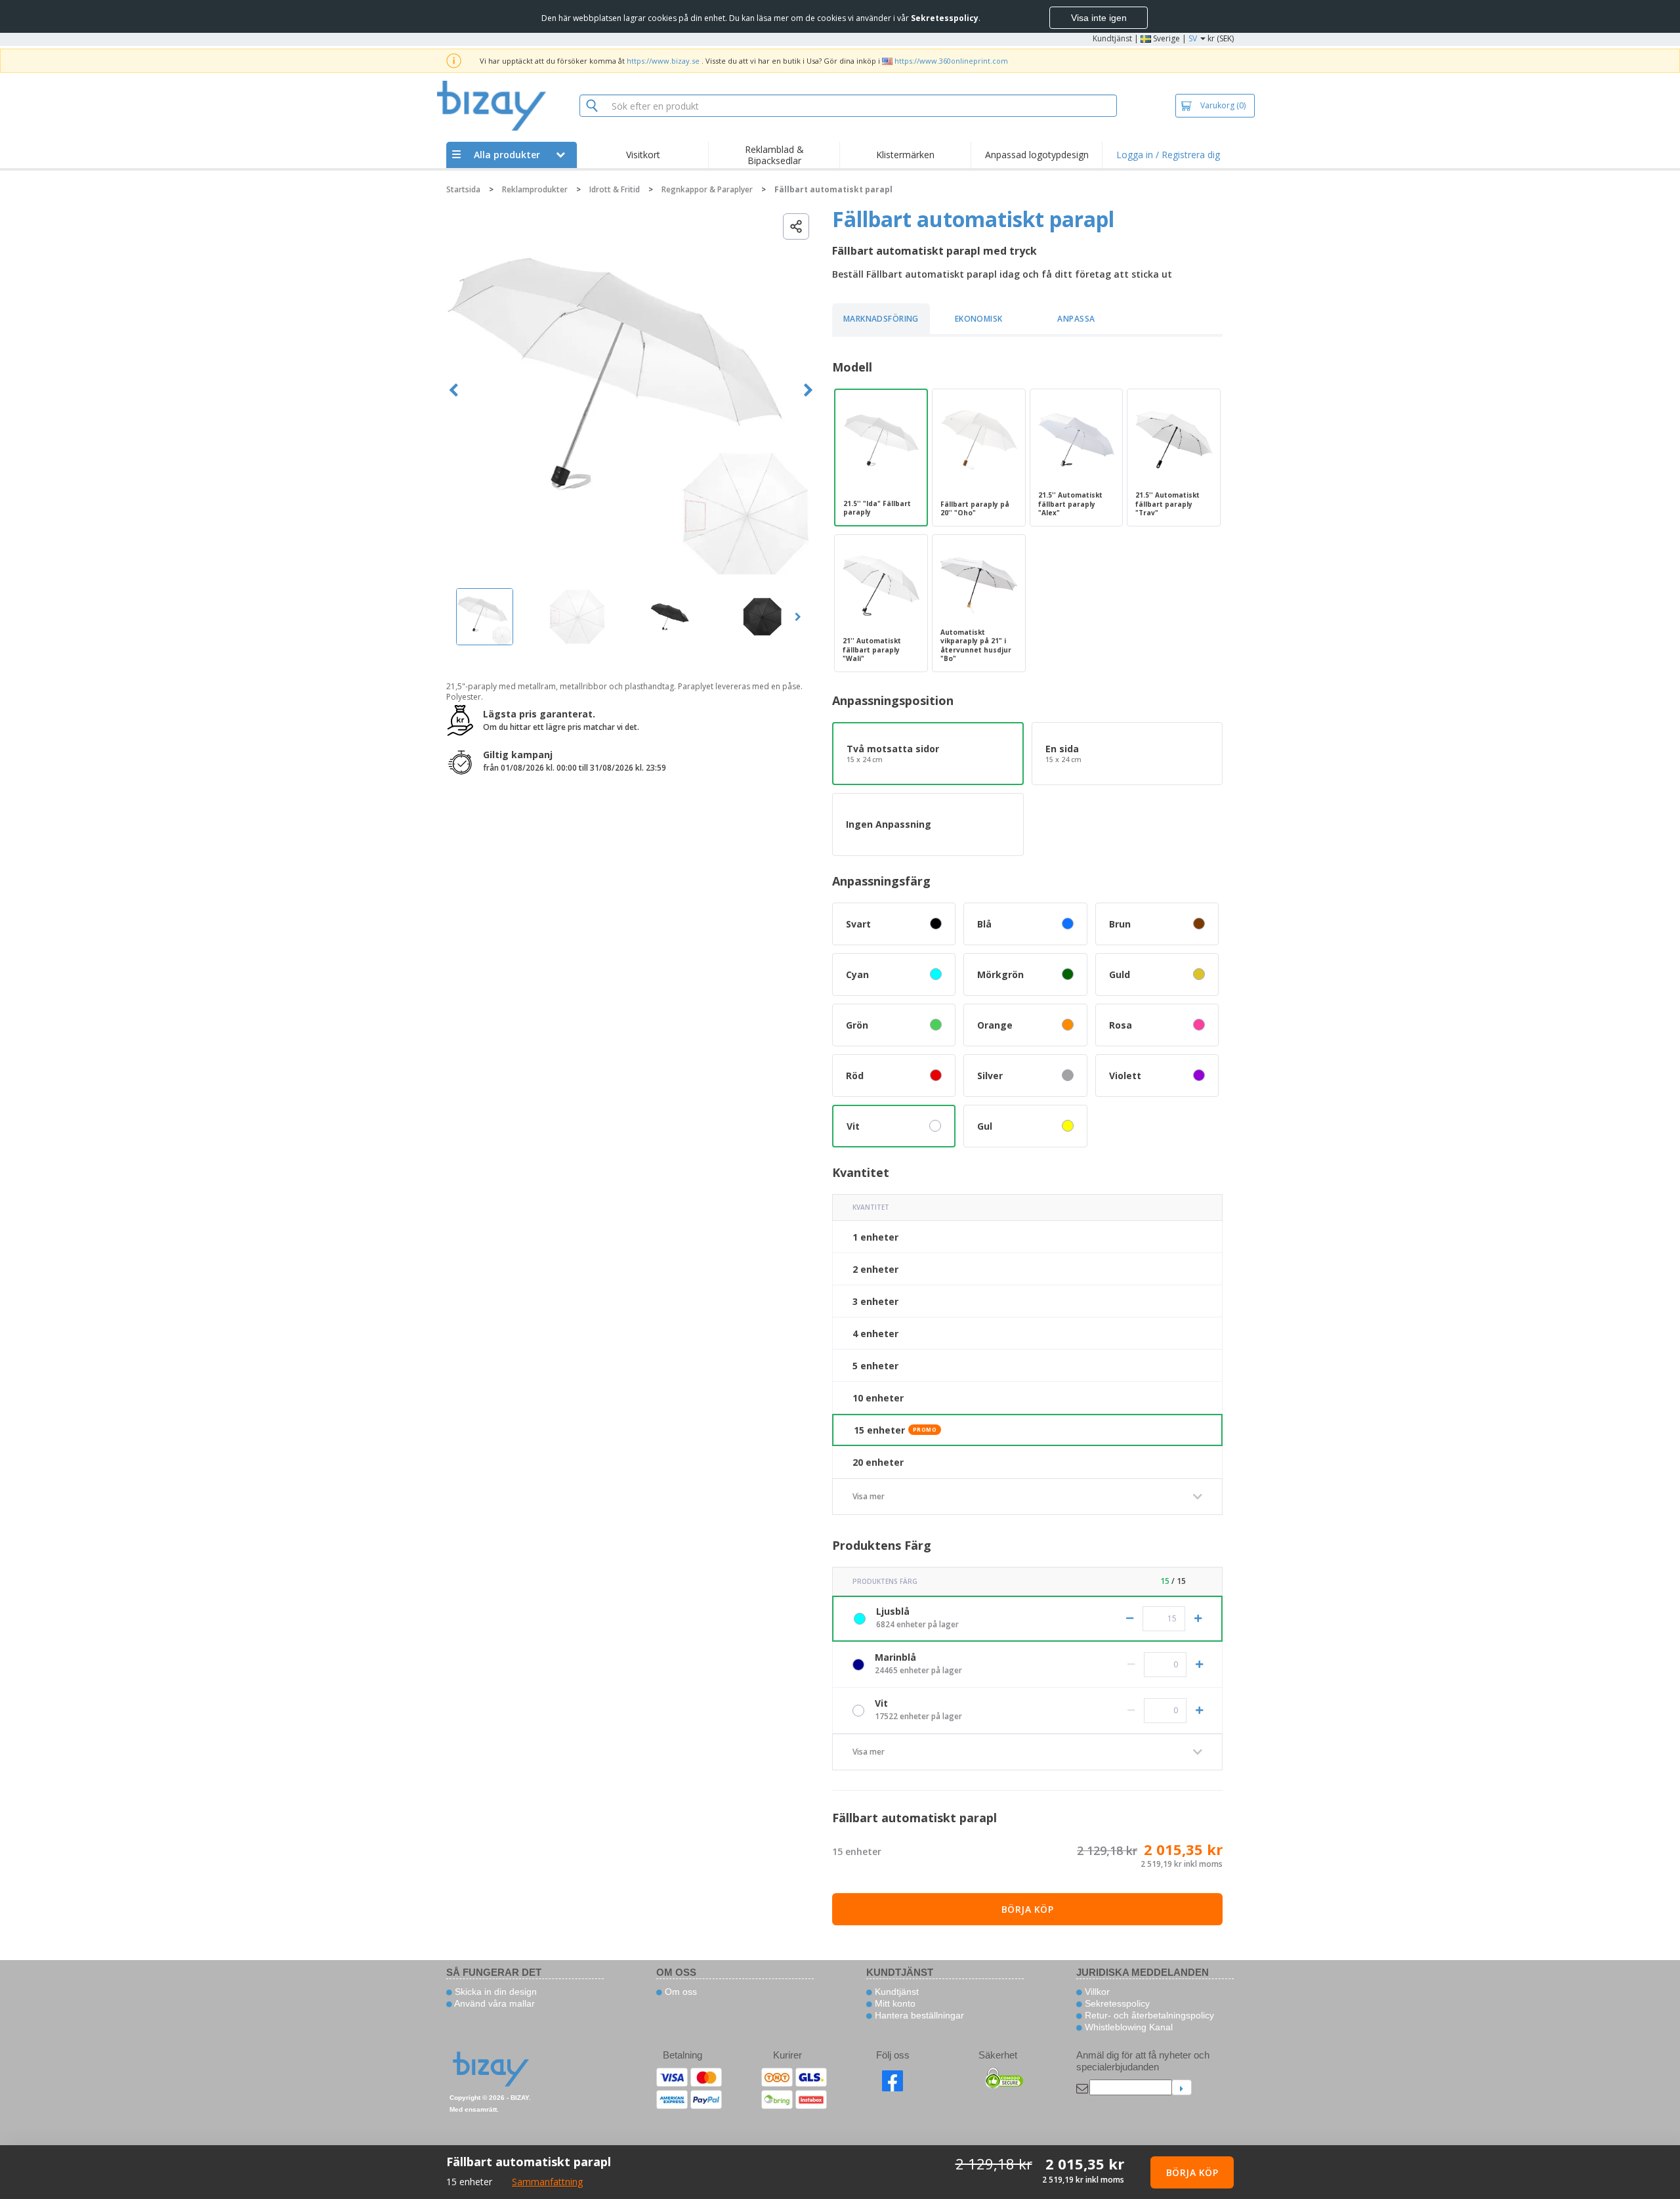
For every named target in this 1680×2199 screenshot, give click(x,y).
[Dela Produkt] (796, 226)
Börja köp (1028, 1909)
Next (808, 390)
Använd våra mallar (493, 2003)
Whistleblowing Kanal (1127, 2027)
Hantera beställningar (918, 2015)
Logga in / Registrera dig (1168, 155)
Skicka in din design (494, 1992)
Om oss (680, 1992)
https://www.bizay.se (663, 61)
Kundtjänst (1112, 38)
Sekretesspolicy (1116, 2003)
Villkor (1096, 1992)
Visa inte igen (1099, 18)
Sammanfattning (547, 2182)
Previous (454, 390)
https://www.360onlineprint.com (951, 61)
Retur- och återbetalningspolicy (1148, 2015)
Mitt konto (894, 2003)
